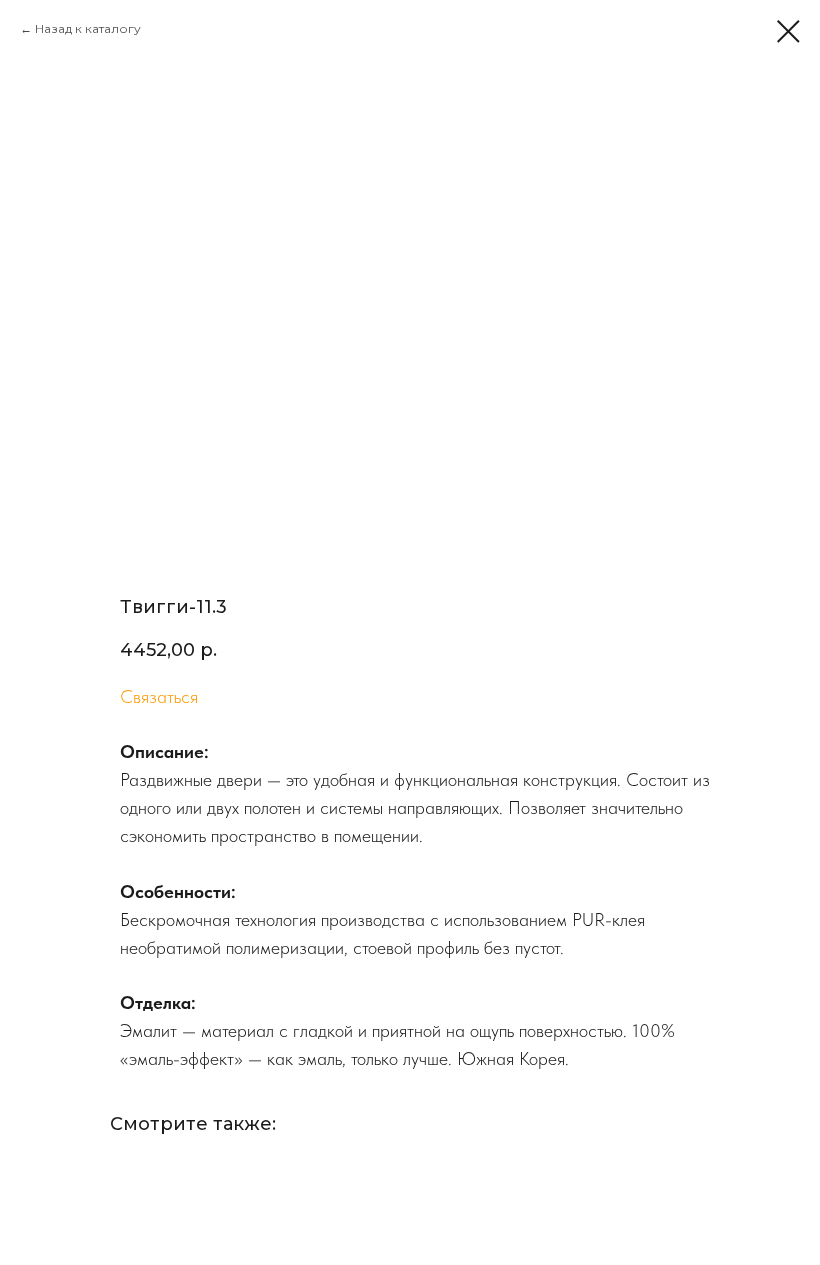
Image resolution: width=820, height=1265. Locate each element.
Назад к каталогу (88, 28)
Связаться (159, 696)
